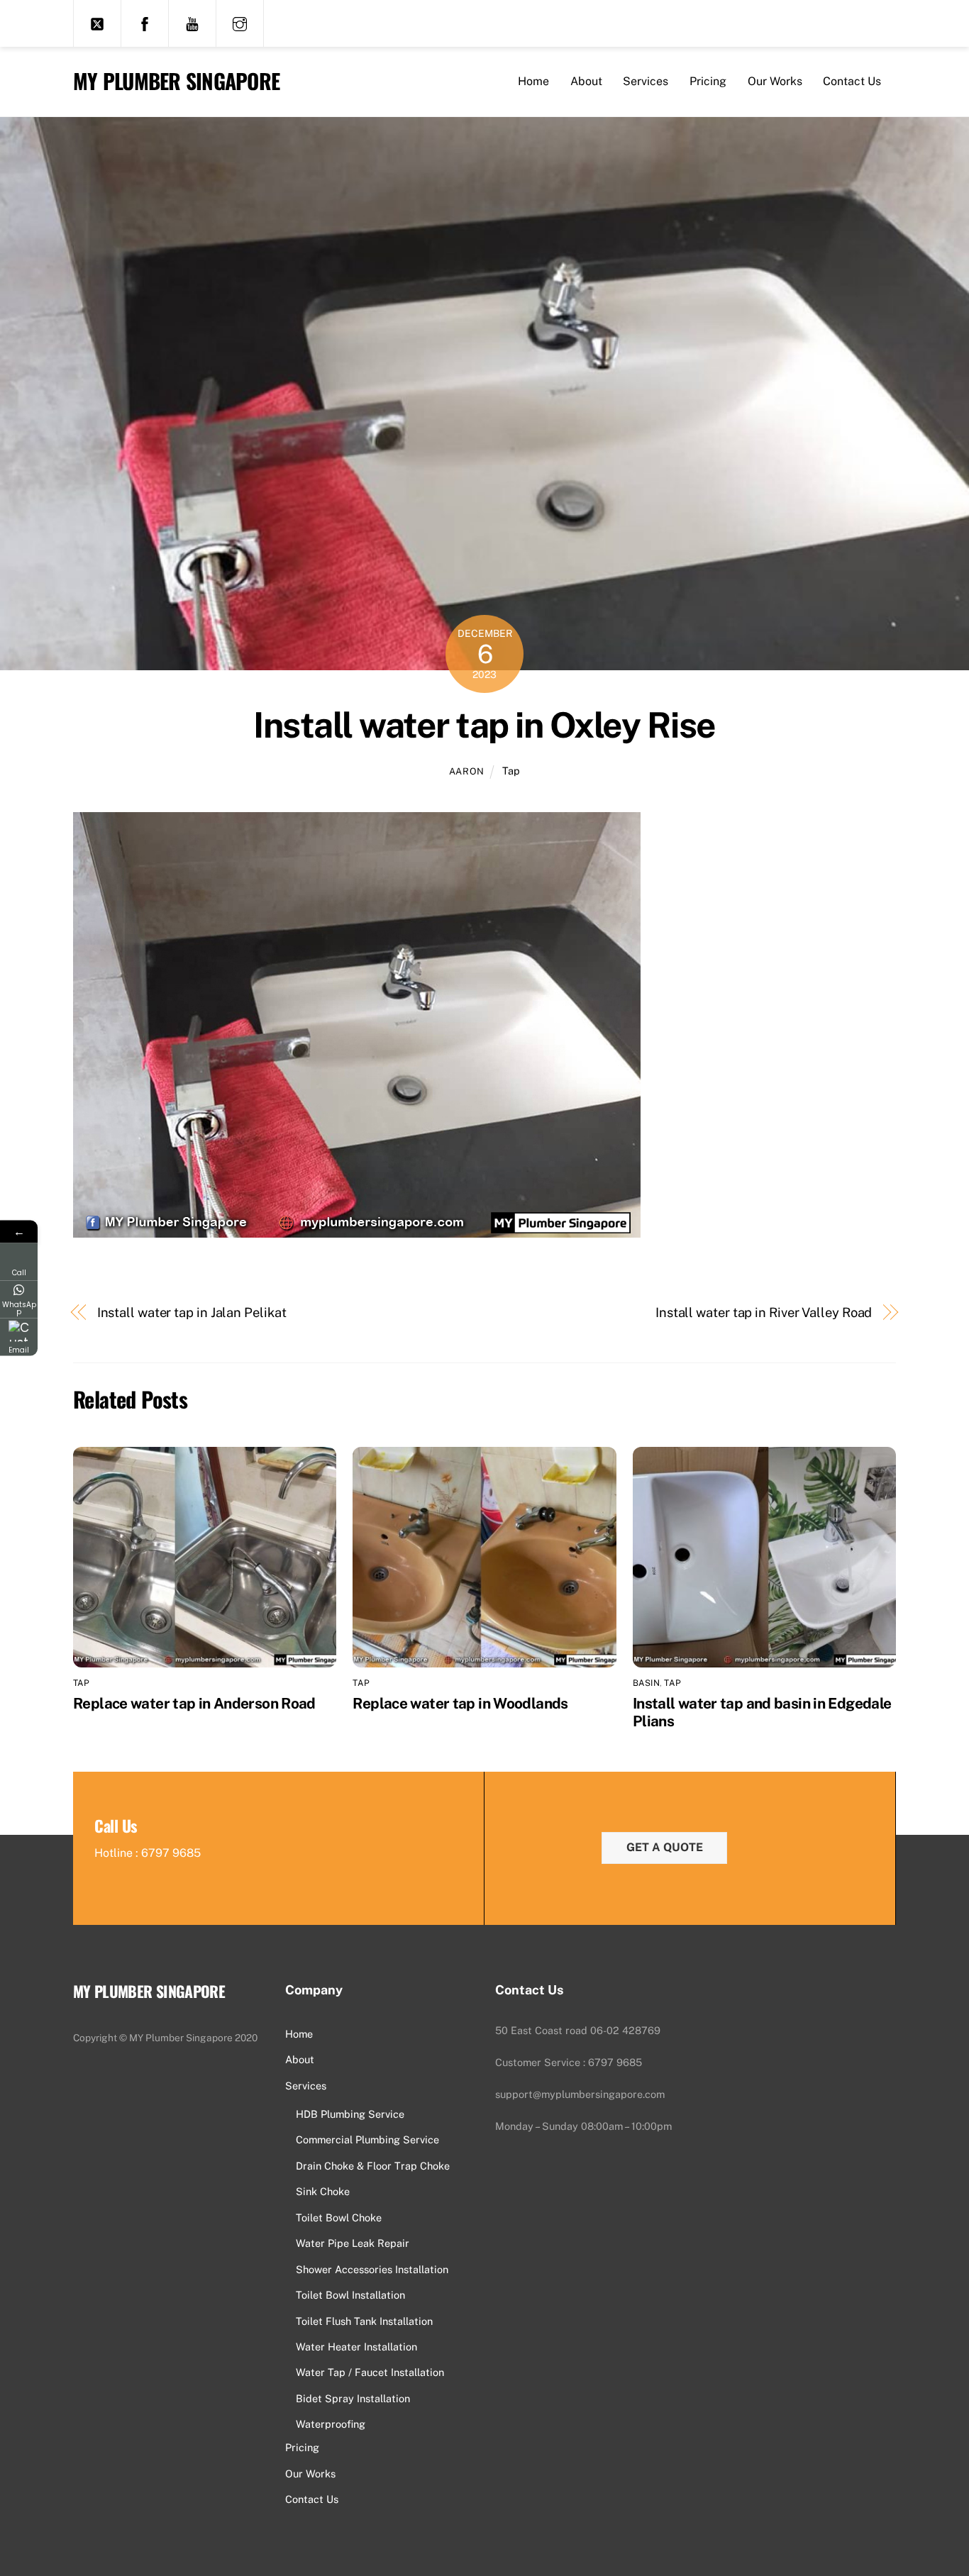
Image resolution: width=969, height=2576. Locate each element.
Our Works (775, 81)
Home (533, 81)
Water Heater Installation (356, 2347)
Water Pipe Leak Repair (353, 2243)
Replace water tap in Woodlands (460, 1703)
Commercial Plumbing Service (367, 2139)
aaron (467, 771)
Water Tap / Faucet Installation (370, 2372)
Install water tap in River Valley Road (764, 1312)
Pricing (708, 81)
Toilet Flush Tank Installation (364, 2321)
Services (646, 81)
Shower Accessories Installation (372, 2269)
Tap (511, 771)
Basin (646, 1683)
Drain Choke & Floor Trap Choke (373, 2166)
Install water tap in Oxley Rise (484, 725)
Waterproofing (331, 2424)
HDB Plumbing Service (350, 2114)
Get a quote (665, 1847)
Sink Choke (323, 2191)
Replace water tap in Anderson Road (194, 1703)
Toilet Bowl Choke (339, 2217)
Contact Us (852, 81)
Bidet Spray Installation (353, 2398)
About (586, 81)
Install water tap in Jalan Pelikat (192, 1312)
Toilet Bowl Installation (350, 2295)
